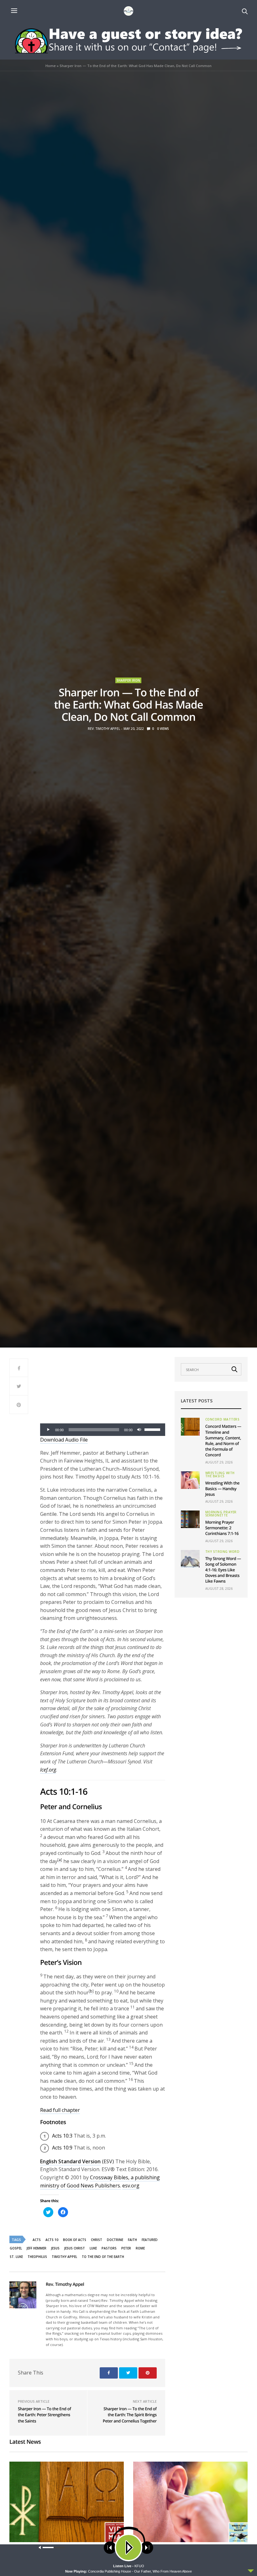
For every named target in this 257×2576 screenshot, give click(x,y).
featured (150, 2240)
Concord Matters (223, 1419)
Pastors (109, 2248)
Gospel (16, 2248)
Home (51, 66)
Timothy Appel (64, 2257)
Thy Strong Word (223, 1552)
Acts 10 (52, 2240)
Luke (93, 2248)
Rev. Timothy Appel (104, 729)
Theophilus (37, 2257)
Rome (140, 2248)
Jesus (55, 2248)
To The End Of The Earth (103, 2257)
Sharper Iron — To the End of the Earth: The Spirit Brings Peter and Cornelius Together (130, 2415)
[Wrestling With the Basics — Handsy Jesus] (190, 1480)
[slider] (153, 1429)
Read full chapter (60, 2110)
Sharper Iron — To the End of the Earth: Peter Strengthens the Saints (44, 2415)
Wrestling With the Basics (220, 1474)
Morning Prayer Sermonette (221, 1514)
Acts (37, 2240)
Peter (126, 2248)
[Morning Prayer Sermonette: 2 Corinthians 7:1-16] (190, 1519)
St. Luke (16, 2257)
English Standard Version (70, 2161)
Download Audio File (64, 1440)
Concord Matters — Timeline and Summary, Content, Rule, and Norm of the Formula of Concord (223, 1440)
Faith (132, 2240)
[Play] (48, 1430)
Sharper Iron (128, 680)
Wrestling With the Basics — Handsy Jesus (223, 1489)
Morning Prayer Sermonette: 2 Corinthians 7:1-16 (222, 1528)
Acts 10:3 (62, 2136)
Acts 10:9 (62, 2148)
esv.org (131, 2186)
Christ (97, 2240)
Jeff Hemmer (37, 2248)
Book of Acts (75, 2240)
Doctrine (115, 2240)
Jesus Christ (75, 2248)
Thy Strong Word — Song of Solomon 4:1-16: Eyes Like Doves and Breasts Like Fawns (223, 1570)
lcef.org (48, 1770)
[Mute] (139, 1430)
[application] (103, 1430)
